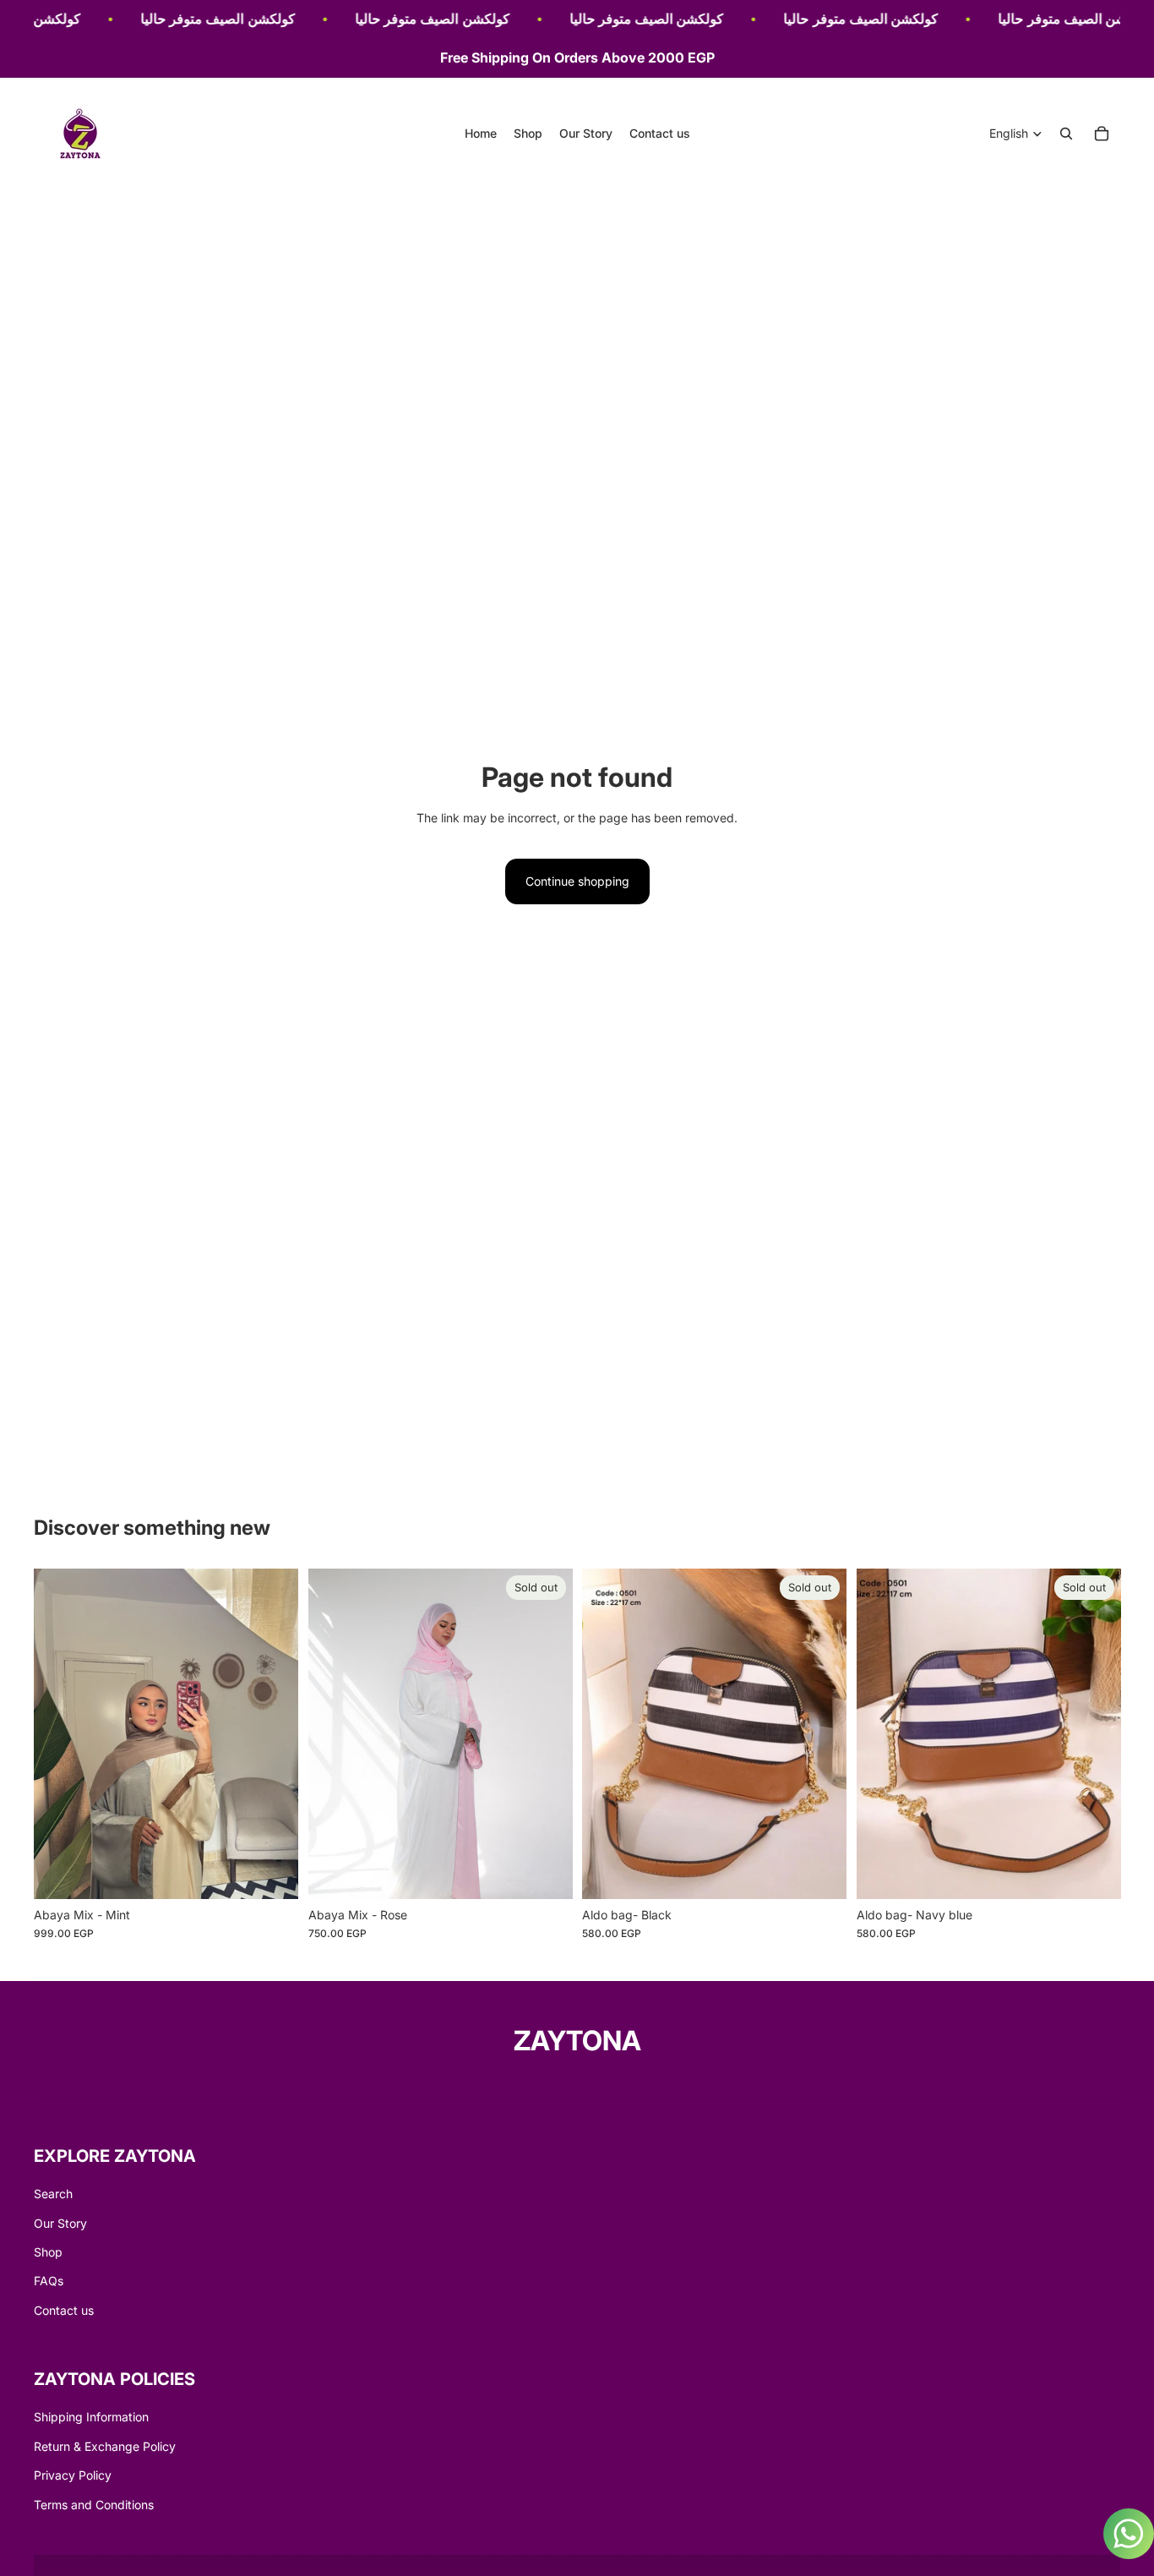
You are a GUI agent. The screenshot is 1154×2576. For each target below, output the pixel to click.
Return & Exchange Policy (105, 2446)
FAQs (49, 2281)
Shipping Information (91, 2417)
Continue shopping (577, 881)
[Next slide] (273, 1733)
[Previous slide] (59, 1733)
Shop (48, 2252)
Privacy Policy (73, 2475)
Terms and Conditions (94, 2505)
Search (53, 2194)
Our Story (60, 2223)
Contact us (64, 2310)
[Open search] (1066, 134)
